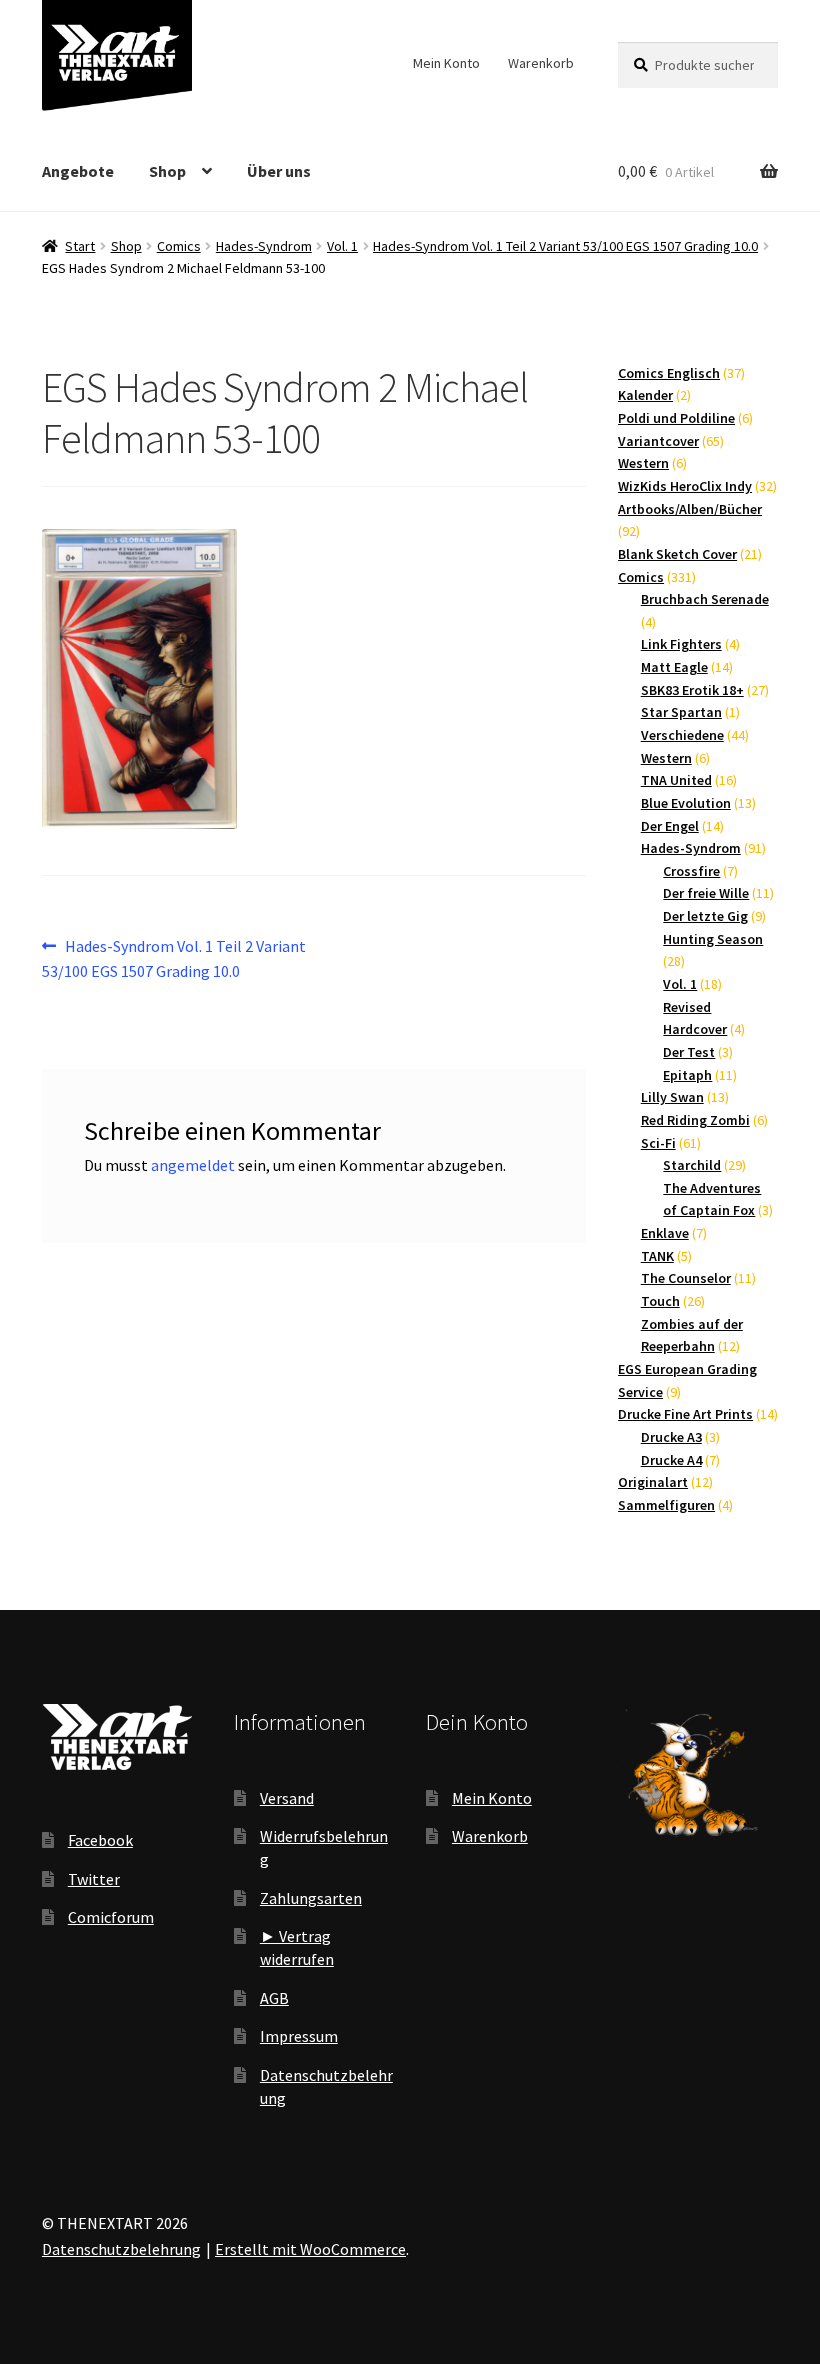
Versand (287, 1798)
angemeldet (193, 1165)
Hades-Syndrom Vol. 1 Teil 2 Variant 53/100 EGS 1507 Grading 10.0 (565, 246)
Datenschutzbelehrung (121, 2249)
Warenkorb (541, 63)
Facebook (100, 1840)
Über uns (279, 171)
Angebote (78, 171)
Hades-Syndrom (264, 246)
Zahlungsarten (311, 1898)
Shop (167, 171)
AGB (274, 1998)
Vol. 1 (342, 246)
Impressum (299, 2036)
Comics (179, 246)
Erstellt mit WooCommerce (310, 2249)
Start (80, 246)
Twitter (94, 1879)
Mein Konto (446, 63)
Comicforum (111, 1917)
